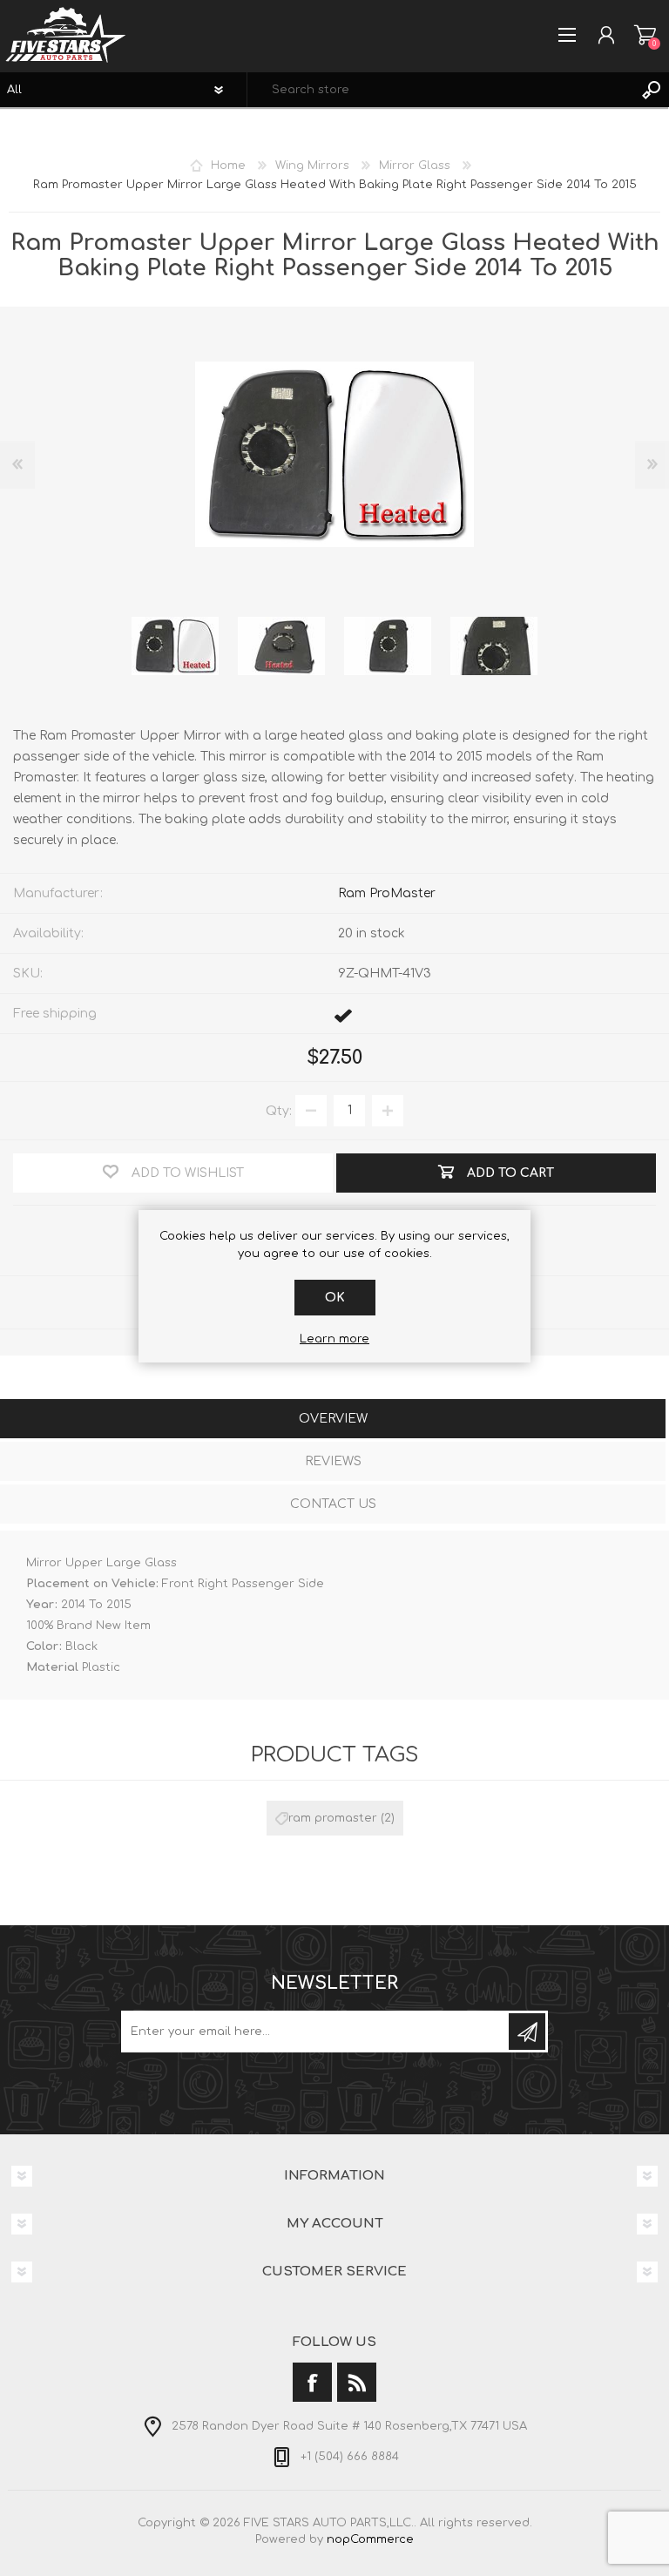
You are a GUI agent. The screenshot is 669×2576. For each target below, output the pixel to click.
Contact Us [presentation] (333, 1504)
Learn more (334, 1339)
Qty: (279, 1110)
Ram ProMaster (387, 893)
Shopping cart (645, 35)
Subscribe (527, 2032)
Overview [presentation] (333, 1419)
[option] (175, 646)
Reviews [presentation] (333, 1461)
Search (652, 90)
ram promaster (333, 1818)
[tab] (333, 1420)
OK (335, 1298)
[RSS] (357, 2382)
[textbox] (441, 90)
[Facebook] (312, 2382)
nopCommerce (370, 2539)
